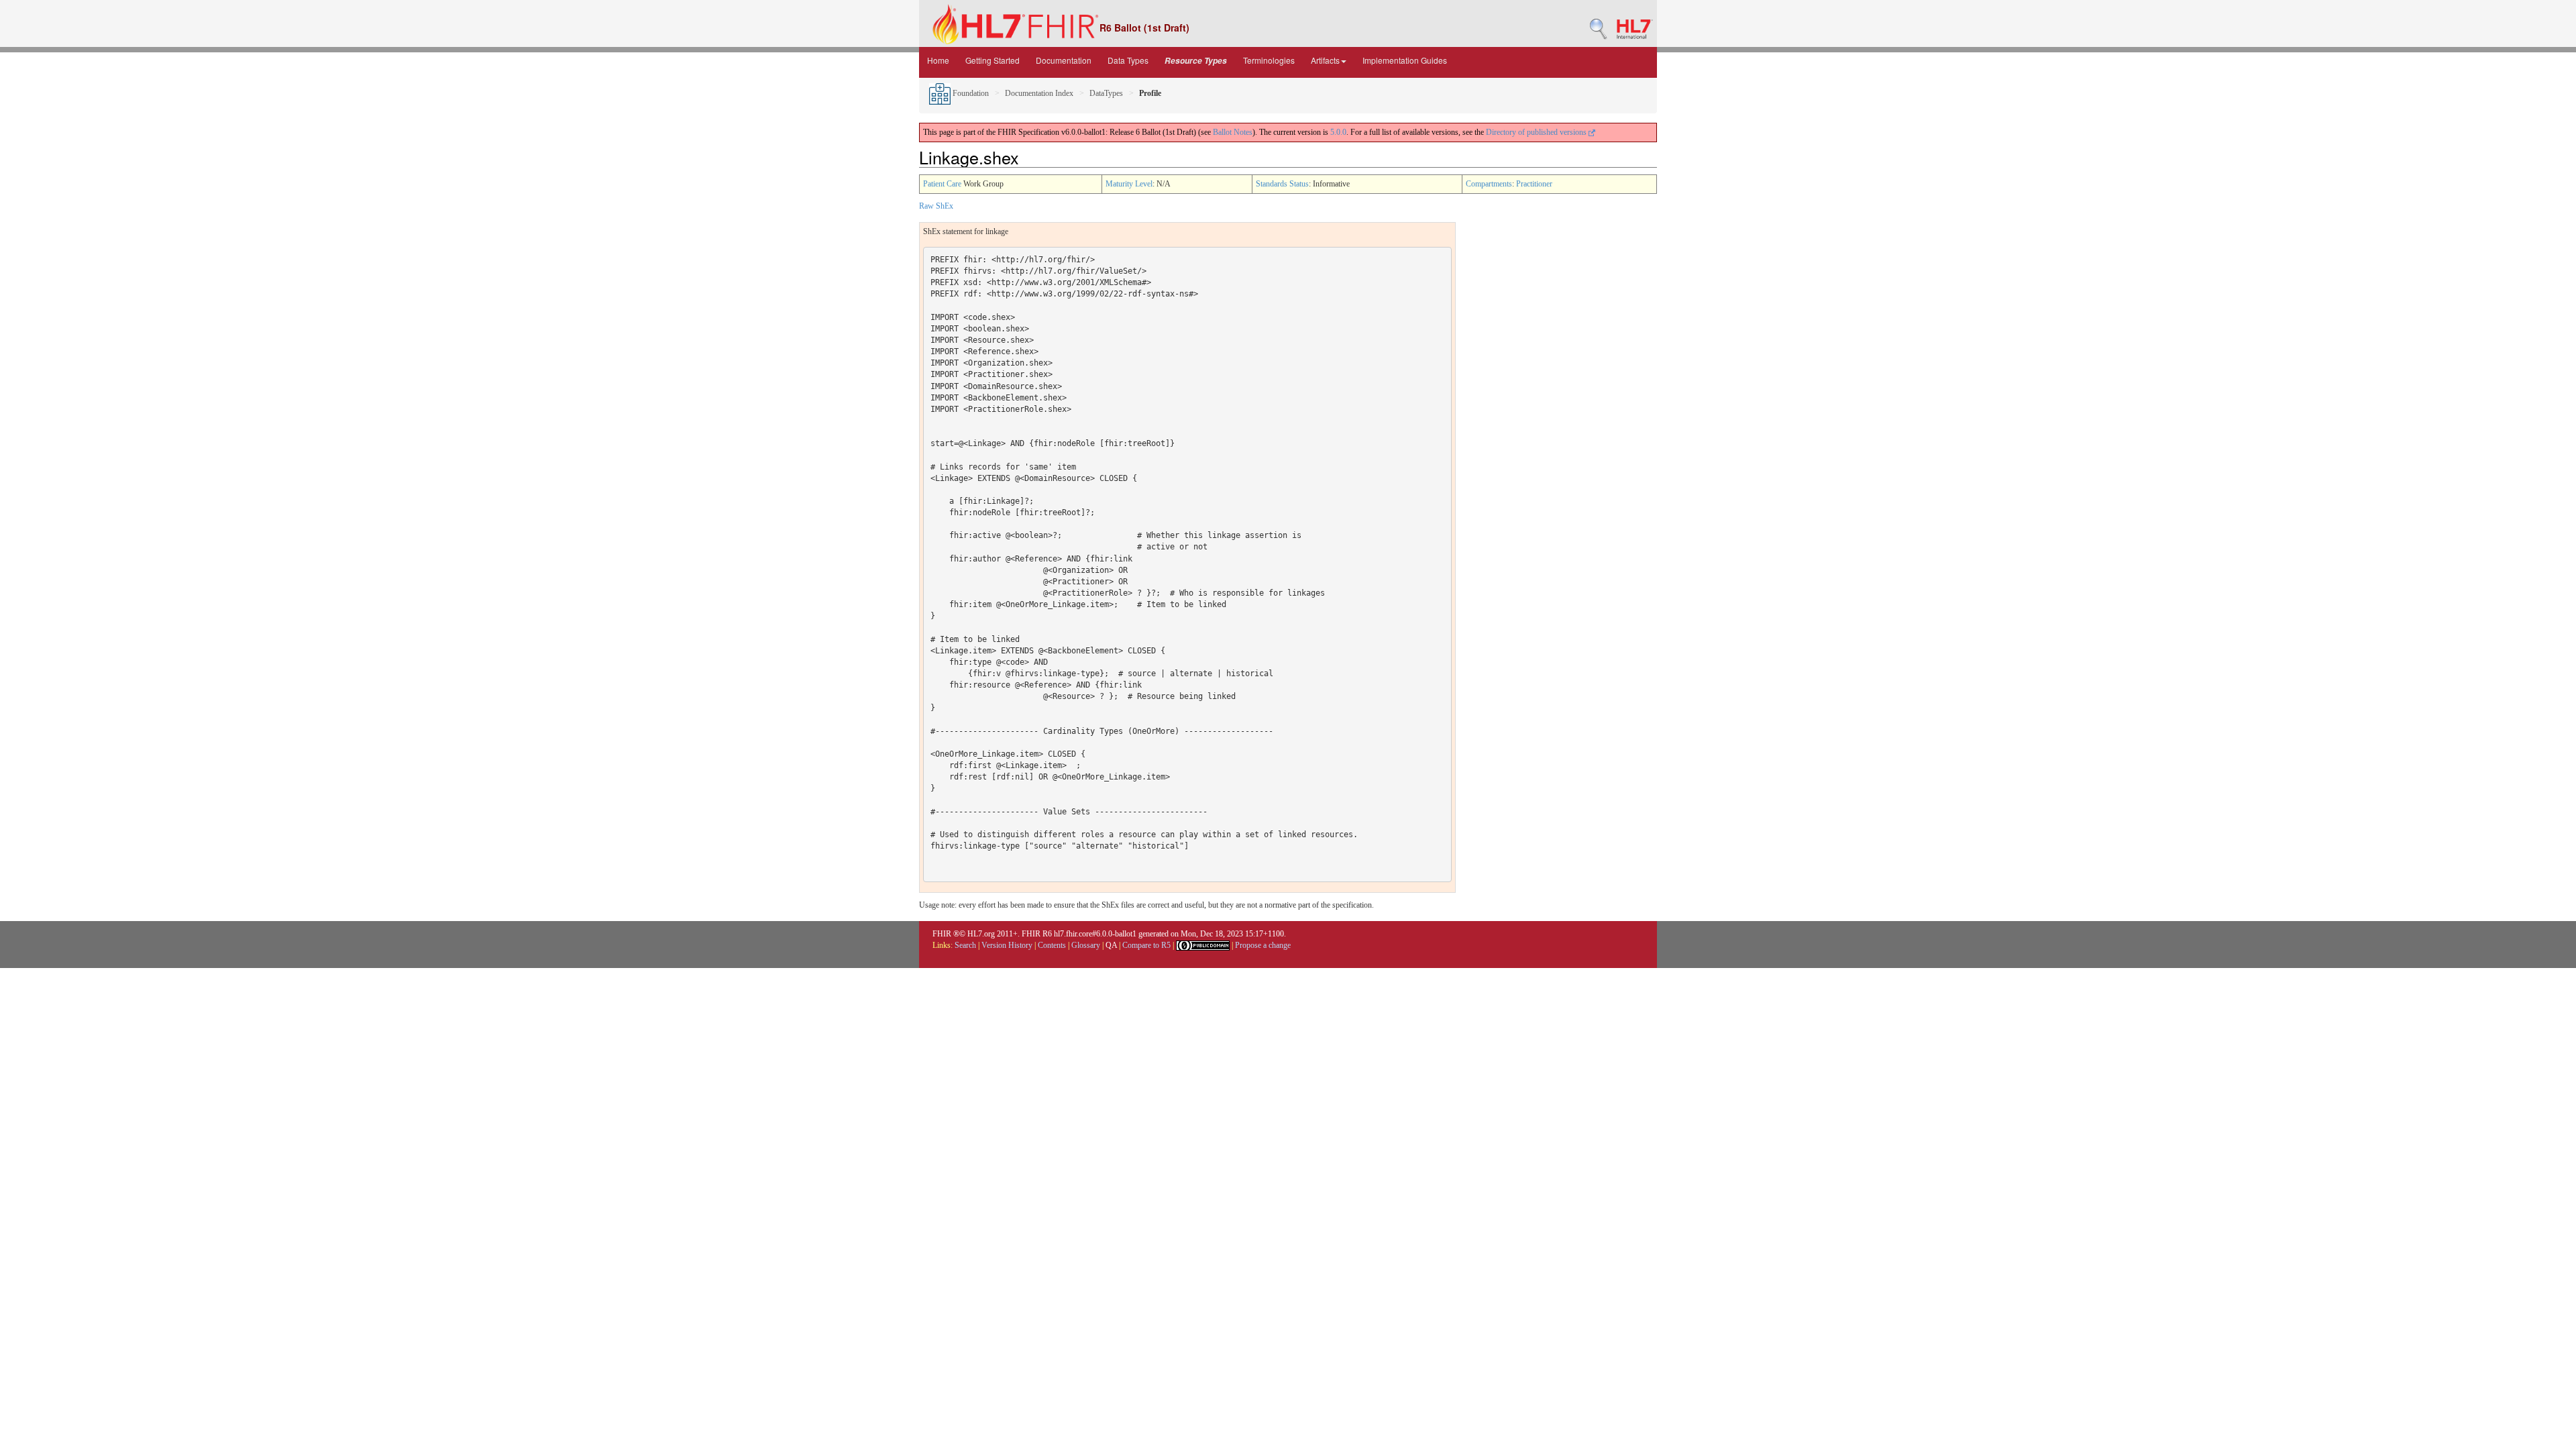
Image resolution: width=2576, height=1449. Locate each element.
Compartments (1489, 184)
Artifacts (1325, 60)
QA (1111, 945)
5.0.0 (1338, 132)
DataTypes (1106, 93)
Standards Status (1282, 184)
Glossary (1086, 945)
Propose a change (1263, 945)
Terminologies (1269, 60)
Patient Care (942, 184)
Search (965, 945)
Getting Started (992, 60)
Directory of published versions (1537, 132)
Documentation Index (1039, 93)
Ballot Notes (1233, 132)
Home (938, 60)
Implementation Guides (1405, 60)
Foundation (970, 93)
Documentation (1064, 60)
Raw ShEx (936, 206)
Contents (1052, 945)
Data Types (1128, 60)
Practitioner (1534, 184)
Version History (1007, 945)
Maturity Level (1129, 184)
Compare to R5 (1146, 945)
